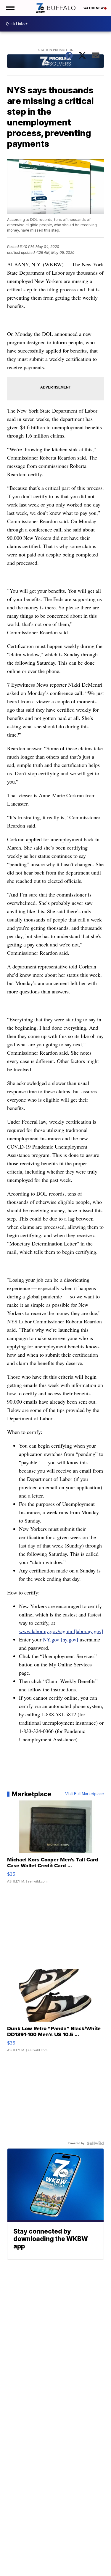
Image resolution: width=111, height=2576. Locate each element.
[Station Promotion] (56, 62)
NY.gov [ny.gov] (61, 1639)
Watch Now (94, 8)
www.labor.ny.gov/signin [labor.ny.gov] (61, 1631)
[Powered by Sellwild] (95, 2143)
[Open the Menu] (10, 8)
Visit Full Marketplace (85, 1794)
